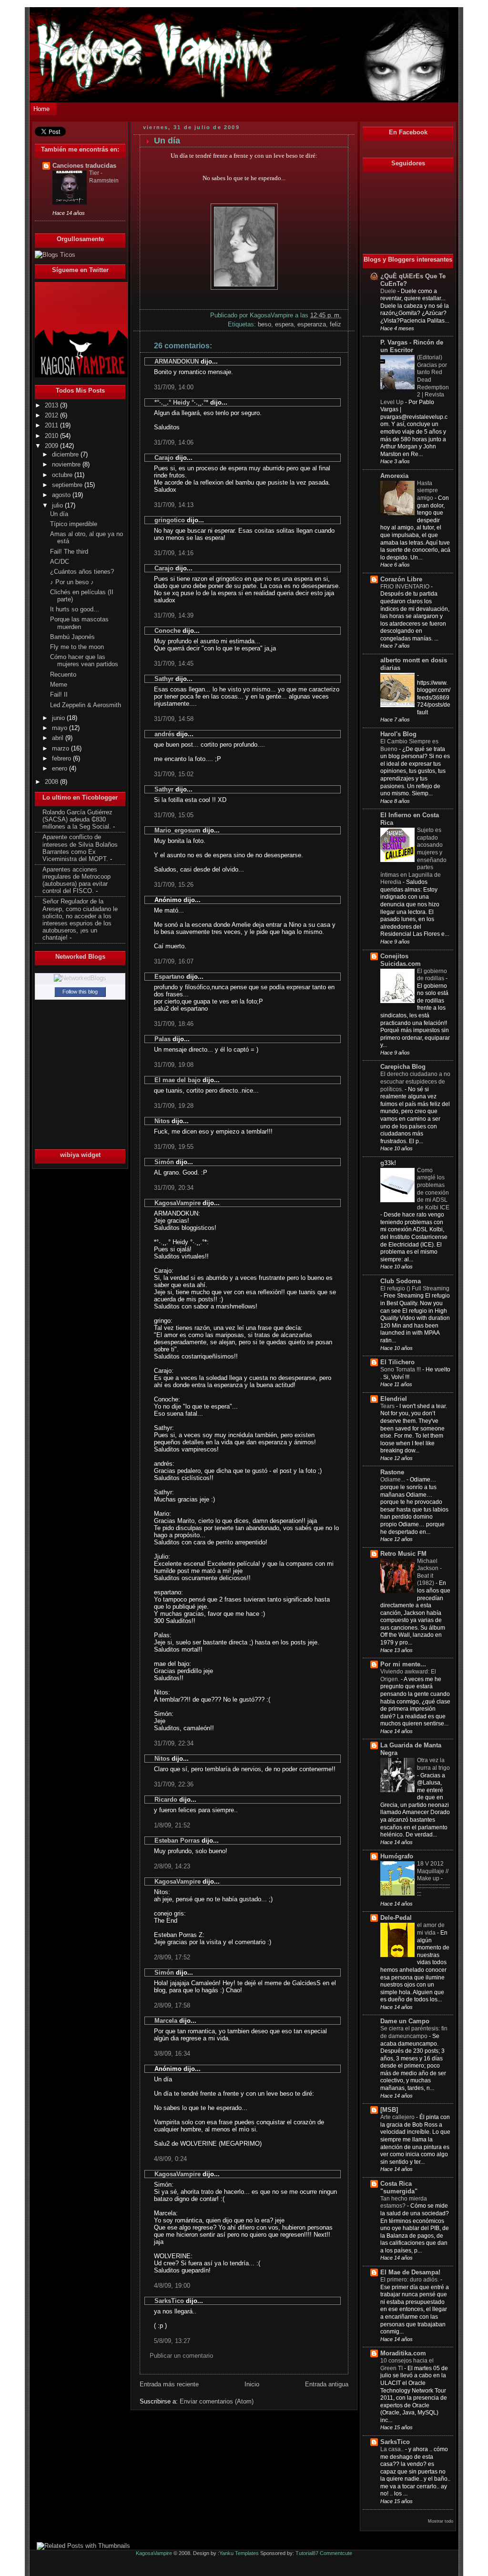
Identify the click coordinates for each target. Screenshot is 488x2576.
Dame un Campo (405, 2021)
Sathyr (164, 679)
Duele (389, 291)
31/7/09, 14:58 (174, 719)
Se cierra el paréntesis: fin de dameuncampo (414, 2032)
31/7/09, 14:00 (174, 387)
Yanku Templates (239, 2553)
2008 (52, 782)
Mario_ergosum (178, 830)
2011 (52, 426)
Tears (388, 1406)
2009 (52, 446)
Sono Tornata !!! (401, 1369)
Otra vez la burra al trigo (433, 1764)
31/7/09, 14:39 (174, 615)
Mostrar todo (441, 2521)
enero (61, 769)
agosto (62, 495)
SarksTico (169, 2301)
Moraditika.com (403, 2353)
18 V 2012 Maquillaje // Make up (433, 1871)
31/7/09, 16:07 (174, 961)
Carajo (164, 458)
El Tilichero (397, 1362)
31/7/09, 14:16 (174, 553)
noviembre (67, 465)
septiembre (68, 485)
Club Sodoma (401, 1281)
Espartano (169, 977)
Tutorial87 (307, 2553)
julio (58, 506)
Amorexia (394, 476)
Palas (163, 1039)
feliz (335, 324)
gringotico (170, 520)
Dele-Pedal (396, 1918)
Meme (59, 685)
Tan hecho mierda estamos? (404, 2202)
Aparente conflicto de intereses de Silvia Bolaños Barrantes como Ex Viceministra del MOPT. (80, 848)
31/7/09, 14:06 (174, 442)
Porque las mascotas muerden (79, 623)
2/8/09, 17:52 (172, 1957)
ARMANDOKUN (177, 361)
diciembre (66, 455)
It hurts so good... (75, 609)
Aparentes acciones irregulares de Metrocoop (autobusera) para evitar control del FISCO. (76, 880)
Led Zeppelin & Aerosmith (86, 705)
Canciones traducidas (84, 166)
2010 (52, 436)
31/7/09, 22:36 (174, 1784)
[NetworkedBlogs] (80, 978)
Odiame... (393, 1480)
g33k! (388, 1163)
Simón (164, 1162)
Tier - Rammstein (104, 177)
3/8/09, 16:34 (172, 2054)
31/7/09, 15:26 (174, 885)
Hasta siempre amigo (427, 491)
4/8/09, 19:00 (172, 2286)
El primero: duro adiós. (410, 2280)
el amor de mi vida (431, 1929)
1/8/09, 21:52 (172, 1825)
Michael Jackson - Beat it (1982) (429, 1572)
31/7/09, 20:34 (174, 1188)
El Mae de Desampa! (410, 2272)
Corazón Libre (401, 579)
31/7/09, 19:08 (174, 1065)
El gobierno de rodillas (432, 975)
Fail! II (59, 695)
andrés (164, 734)
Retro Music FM (403, 1554)
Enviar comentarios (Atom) (217, 2401)
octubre (63, 475)
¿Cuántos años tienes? (82, 572)
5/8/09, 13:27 (172, 2341)
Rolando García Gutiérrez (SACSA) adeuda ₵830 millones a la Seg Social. (77, 820)
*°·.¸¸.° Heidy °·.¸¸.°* (181, 402)
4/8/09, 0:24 (170, 2159)
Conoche (168, 631)
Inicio (252, 2384)
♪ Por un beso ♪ (72, 582)
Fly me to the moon (77, 647)
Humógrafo (397, 1856)
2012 (52, 416)
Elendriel (394, 1399)
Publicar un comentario (181, 2356)
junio (59, 718)
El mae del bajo (178, 1080)
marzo (61, 749)
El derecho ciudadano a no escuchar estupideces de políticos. (415, 1081)
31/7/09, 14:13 (174, 505)
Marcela (166, 2021)
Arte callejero (398, 2117)
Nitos (162, 1121)
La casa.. (393, 2449)
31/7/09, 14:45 (174, 664)
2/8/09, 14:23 (172, 1866)
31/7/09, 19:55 (174, 1147)
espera (284, 324)
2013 (52, 406)
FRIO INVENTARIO (406, 587)
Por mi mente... (403, 1664)
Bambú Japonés (72, 637)
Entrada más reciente (169, 2384)
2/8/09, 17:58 (172, 2005)
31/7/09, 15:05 (174, 815)
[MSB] (389, 2110)
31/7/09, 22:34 (174, 1743)
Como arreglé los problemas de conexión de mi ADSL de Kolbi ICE (433, 1189)
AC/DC (60, 562)
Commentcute (336, 2553)
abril (59, 738)
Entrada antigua (327, 2384)
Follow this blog (80, 992)
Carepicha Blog (403, 1067)
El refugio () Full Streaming (415, 1288)
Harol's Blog (398, 734)
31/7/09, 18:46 (174, 1024)
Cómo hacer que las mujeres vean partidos (84, 661)
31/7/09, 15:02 (174, 774)
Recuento (63, 675)
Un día (59, 514)
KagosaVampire (178, 1203)
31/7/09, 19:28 (174, 1106)
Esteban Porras (177, 1841)
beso (264, 324)
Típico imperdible (74, 524)
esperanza (312, 324)
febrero (62, 759)
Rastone (392, 1472)
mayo (61, 728)
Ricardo (166, 1800)
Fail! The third (69, 552)
